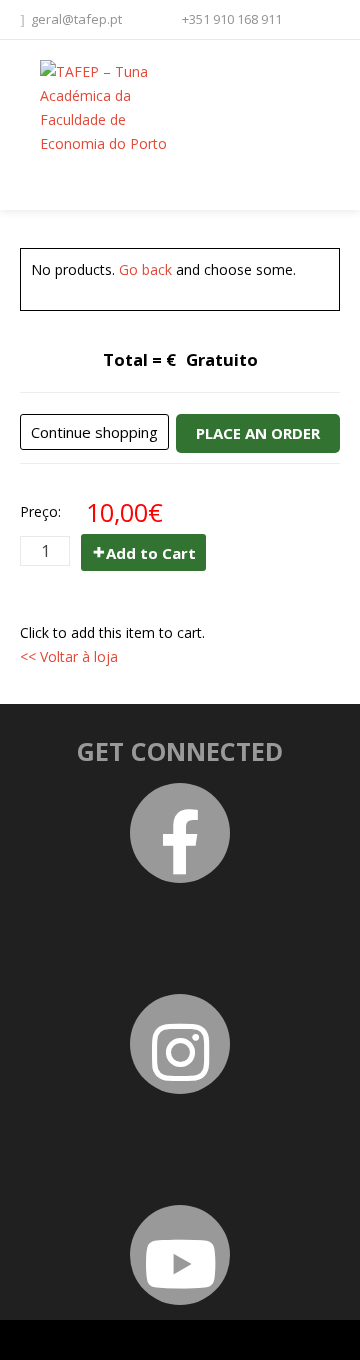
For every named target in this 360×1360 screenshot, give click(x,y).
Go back (145, 269)
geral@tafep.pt (76, 19)
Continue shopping (94, 432)
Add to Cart (151, 553)
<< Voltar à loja (69, 656)
